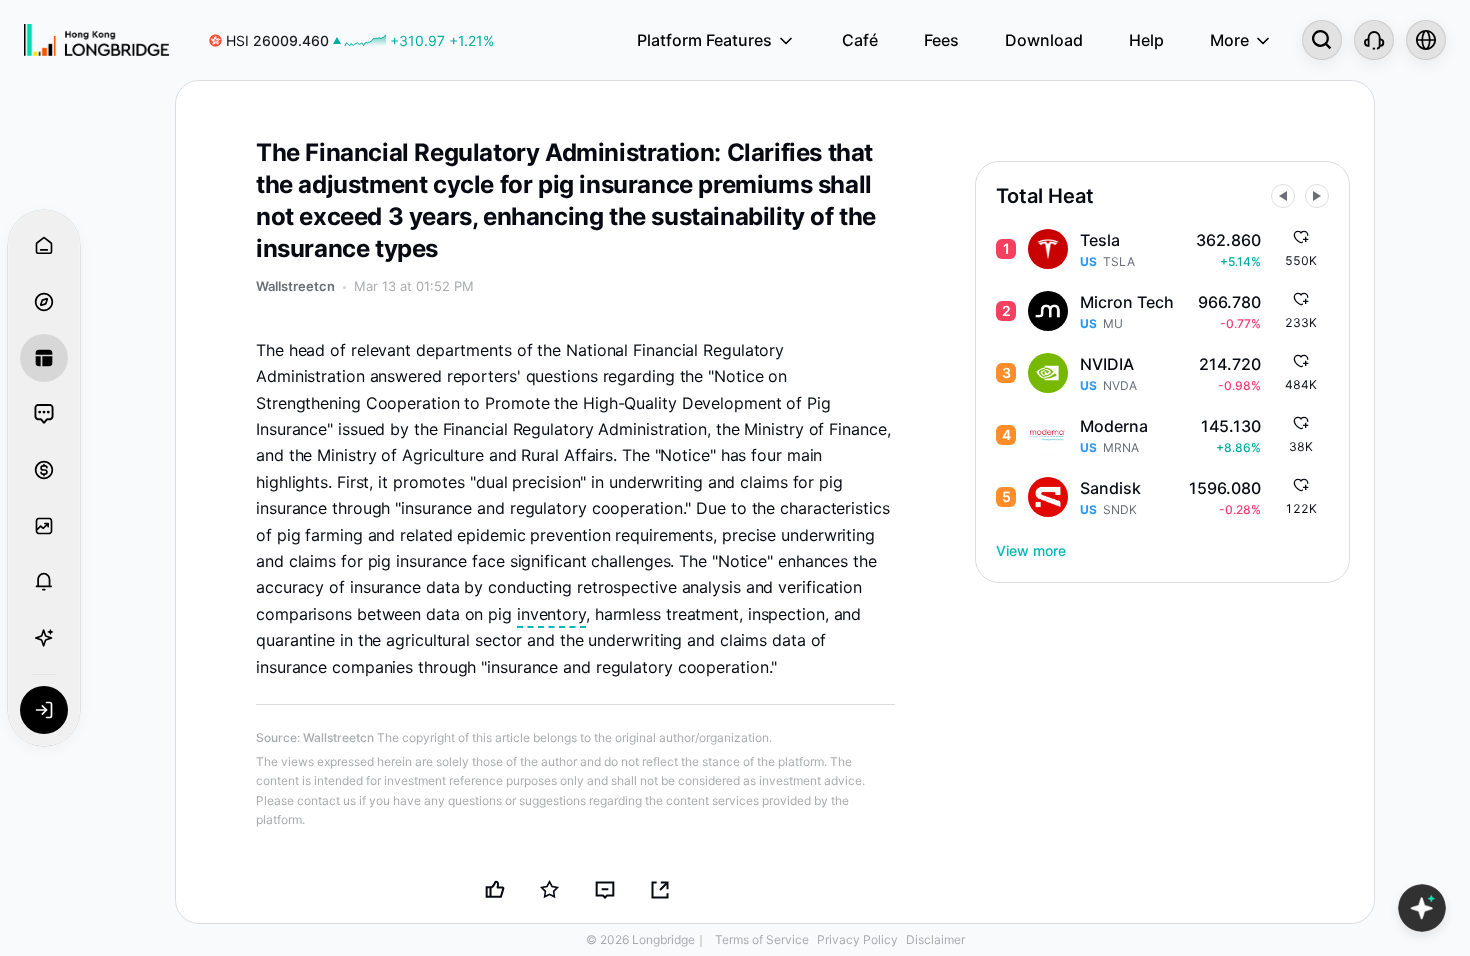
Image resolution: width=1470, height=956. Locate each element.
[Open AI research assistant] (1422, 908)
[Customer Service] (1374, 40)
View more (1031, 550)
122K (1301, 508)
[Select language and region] (1426, 40)
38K (1301, 446)
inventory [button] (551, 614)
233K (1301, 322)
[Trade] (44, 470)
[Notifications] (44, 582)
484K (1301, 384)
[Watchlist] (44, 526)
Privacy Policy (857, 939)
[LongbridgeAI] (44, 638)
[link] (351, 40)
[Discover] (44, 302)
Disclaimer (935, 939)
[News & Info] (44, 358)
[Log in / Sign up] (44, 710)
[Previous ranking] (1283, 196)
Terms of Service (762, 939)
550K (1301, 260)
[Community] (44, 414)
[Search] (1322, 40)
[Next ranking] (1317, 196)
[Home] (96, 40)
